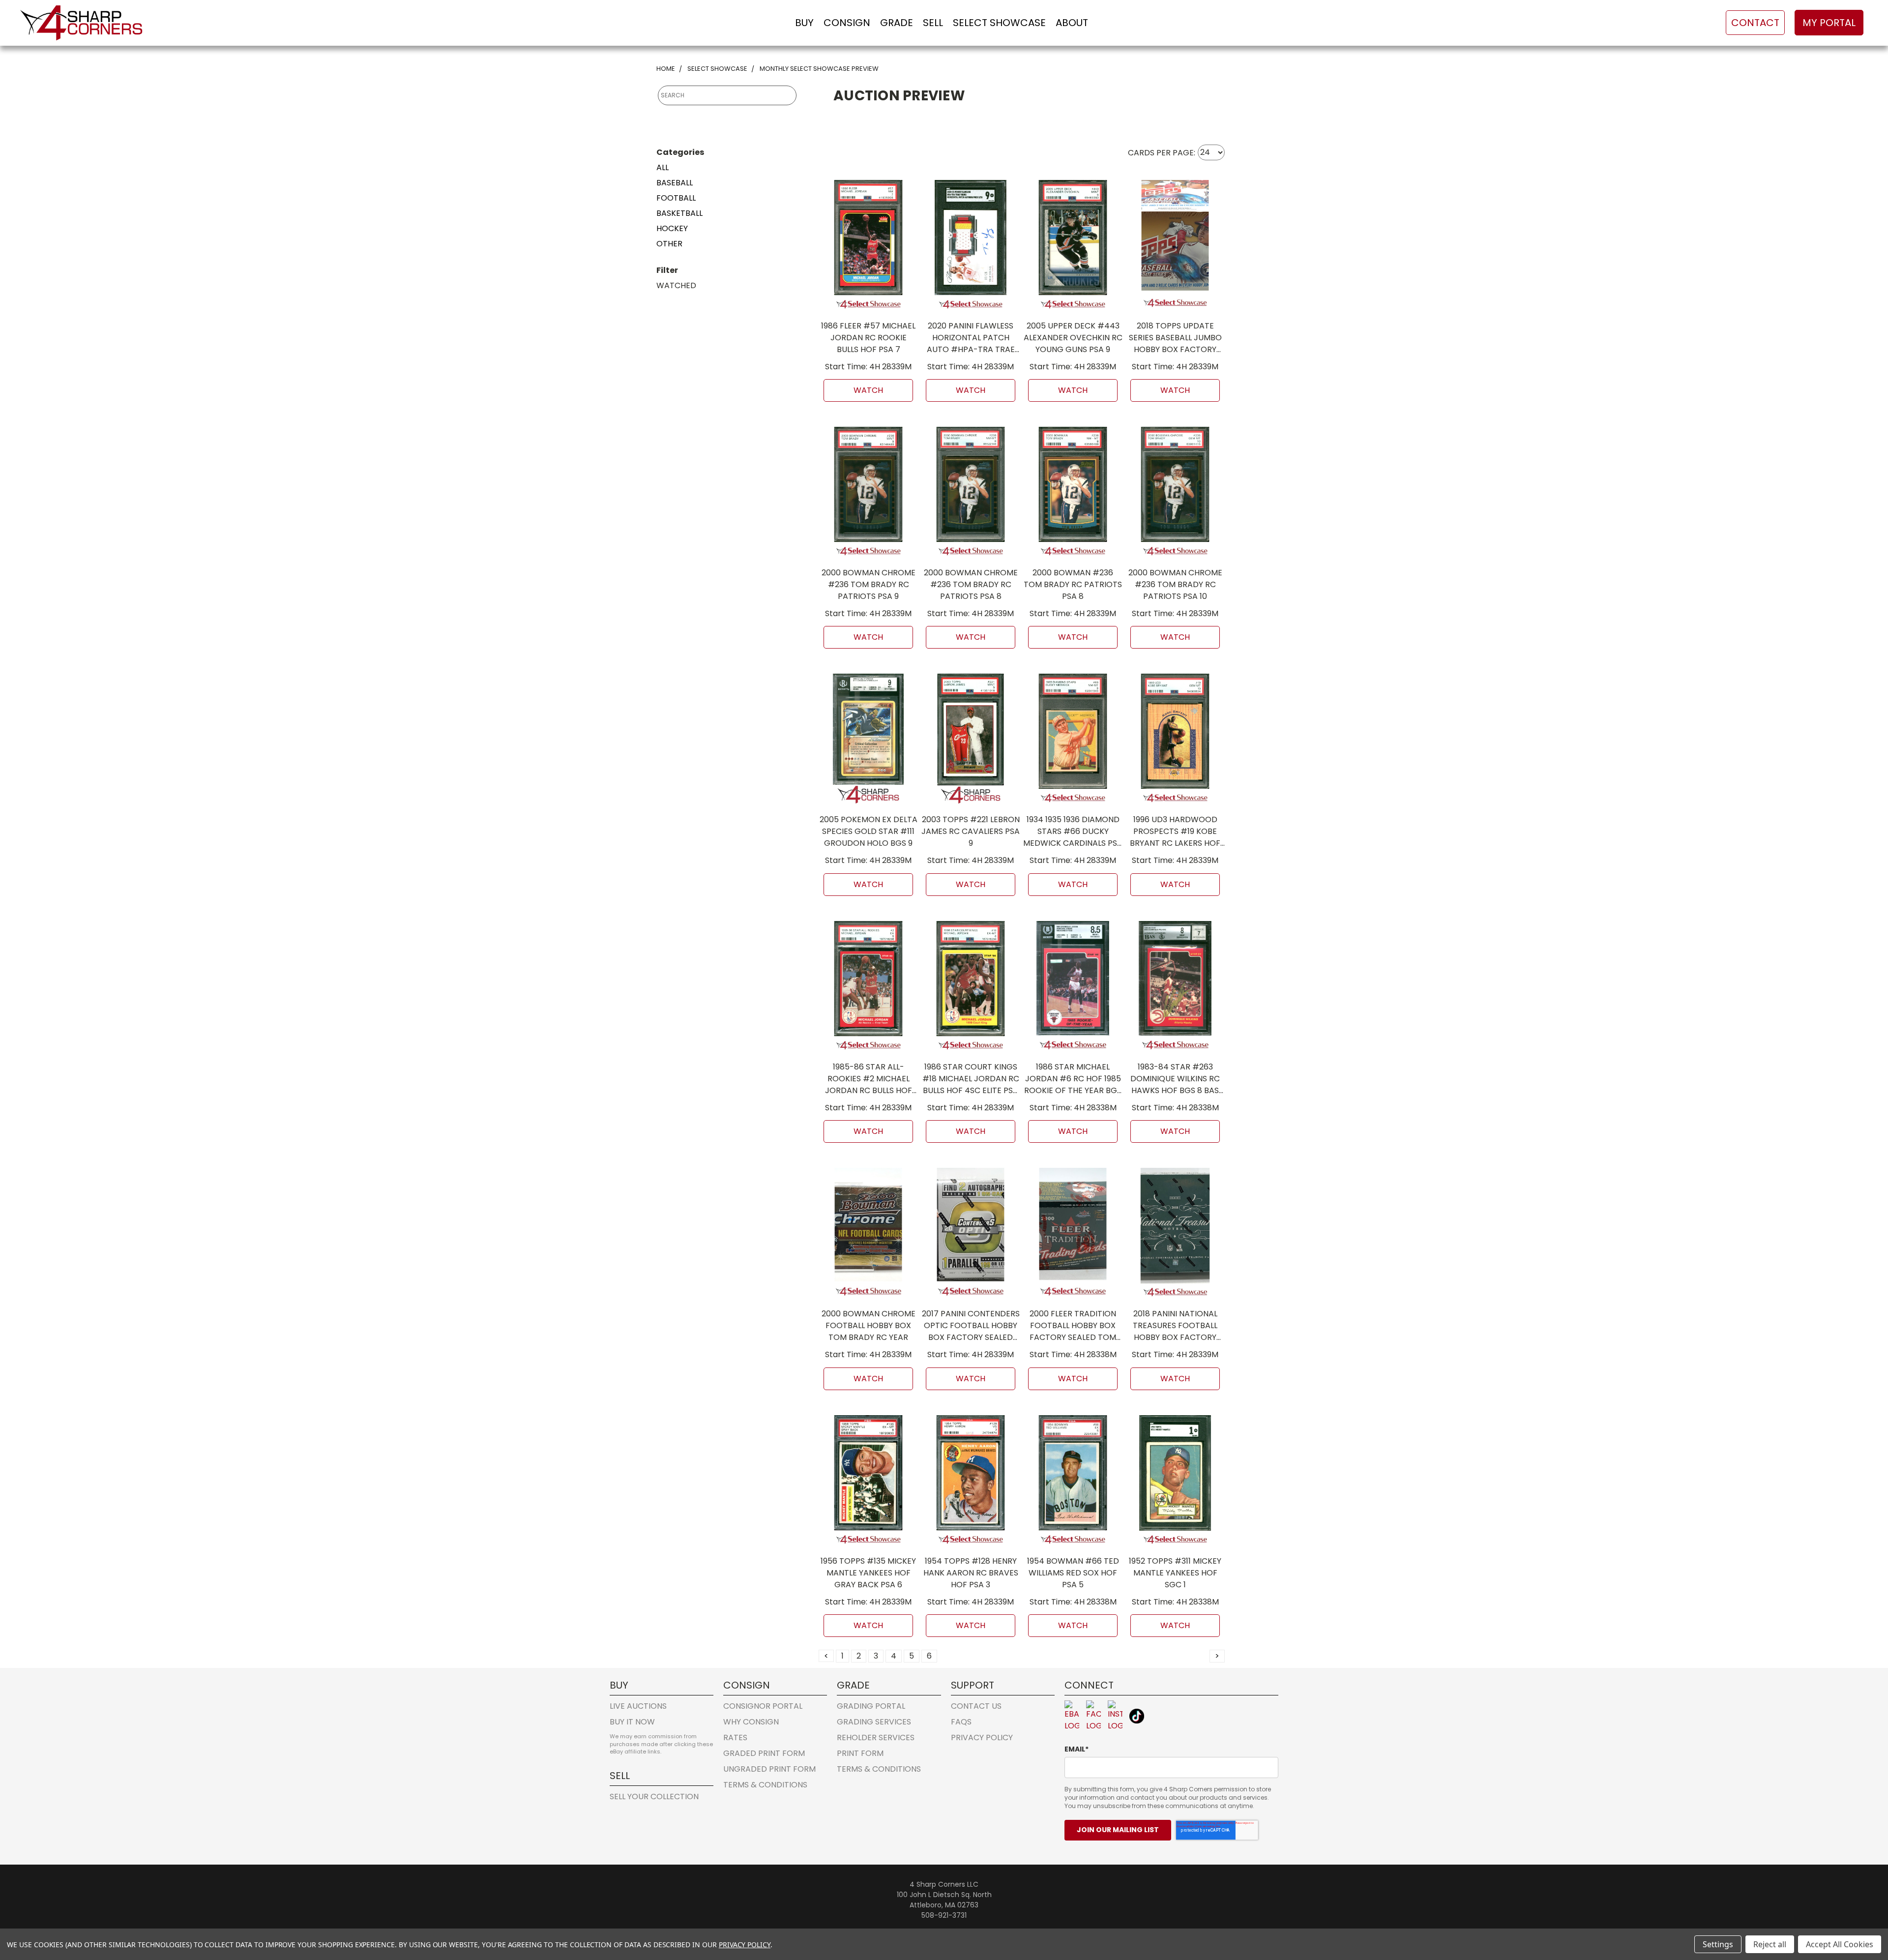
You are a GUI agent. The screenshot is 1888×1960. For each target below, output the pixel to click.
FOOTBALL (676, 198)
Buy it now (632, 1722)
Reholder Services (876, 1737)
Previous (1860, 1903)
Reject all (1770, 1944)
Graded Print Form (764, 1753)
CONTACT (1755, 23)
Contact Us (976, 1706)
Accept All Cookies (1840, 1944)
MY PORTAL (1829, 23)
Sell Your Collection (654, 1797)
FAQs (961, 1722)
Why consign (751, 1722)
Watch (868, 390)
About (1072, 23)
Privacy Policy (982, 1737)
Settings (1718, 1944)
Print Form (860, 1753)
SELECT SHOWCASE (999, 23)
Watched (676, 285)
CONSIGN (847, 23)
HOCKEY (672, 228)
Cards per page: (1162, 152)
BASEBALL (675, 183)
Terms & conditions (765, 1785)
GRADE (897, 23)
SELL (933, 23)
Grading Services (874, 1722)
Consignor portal (763, 1706)
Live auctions (638, 1706)
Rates (735, 1737)
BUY (804, 23)
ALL (663, 167)
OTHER (669, 244)
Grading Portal (871, 1706)
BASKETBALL (679, 213)
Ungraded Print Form (769, 1769)
